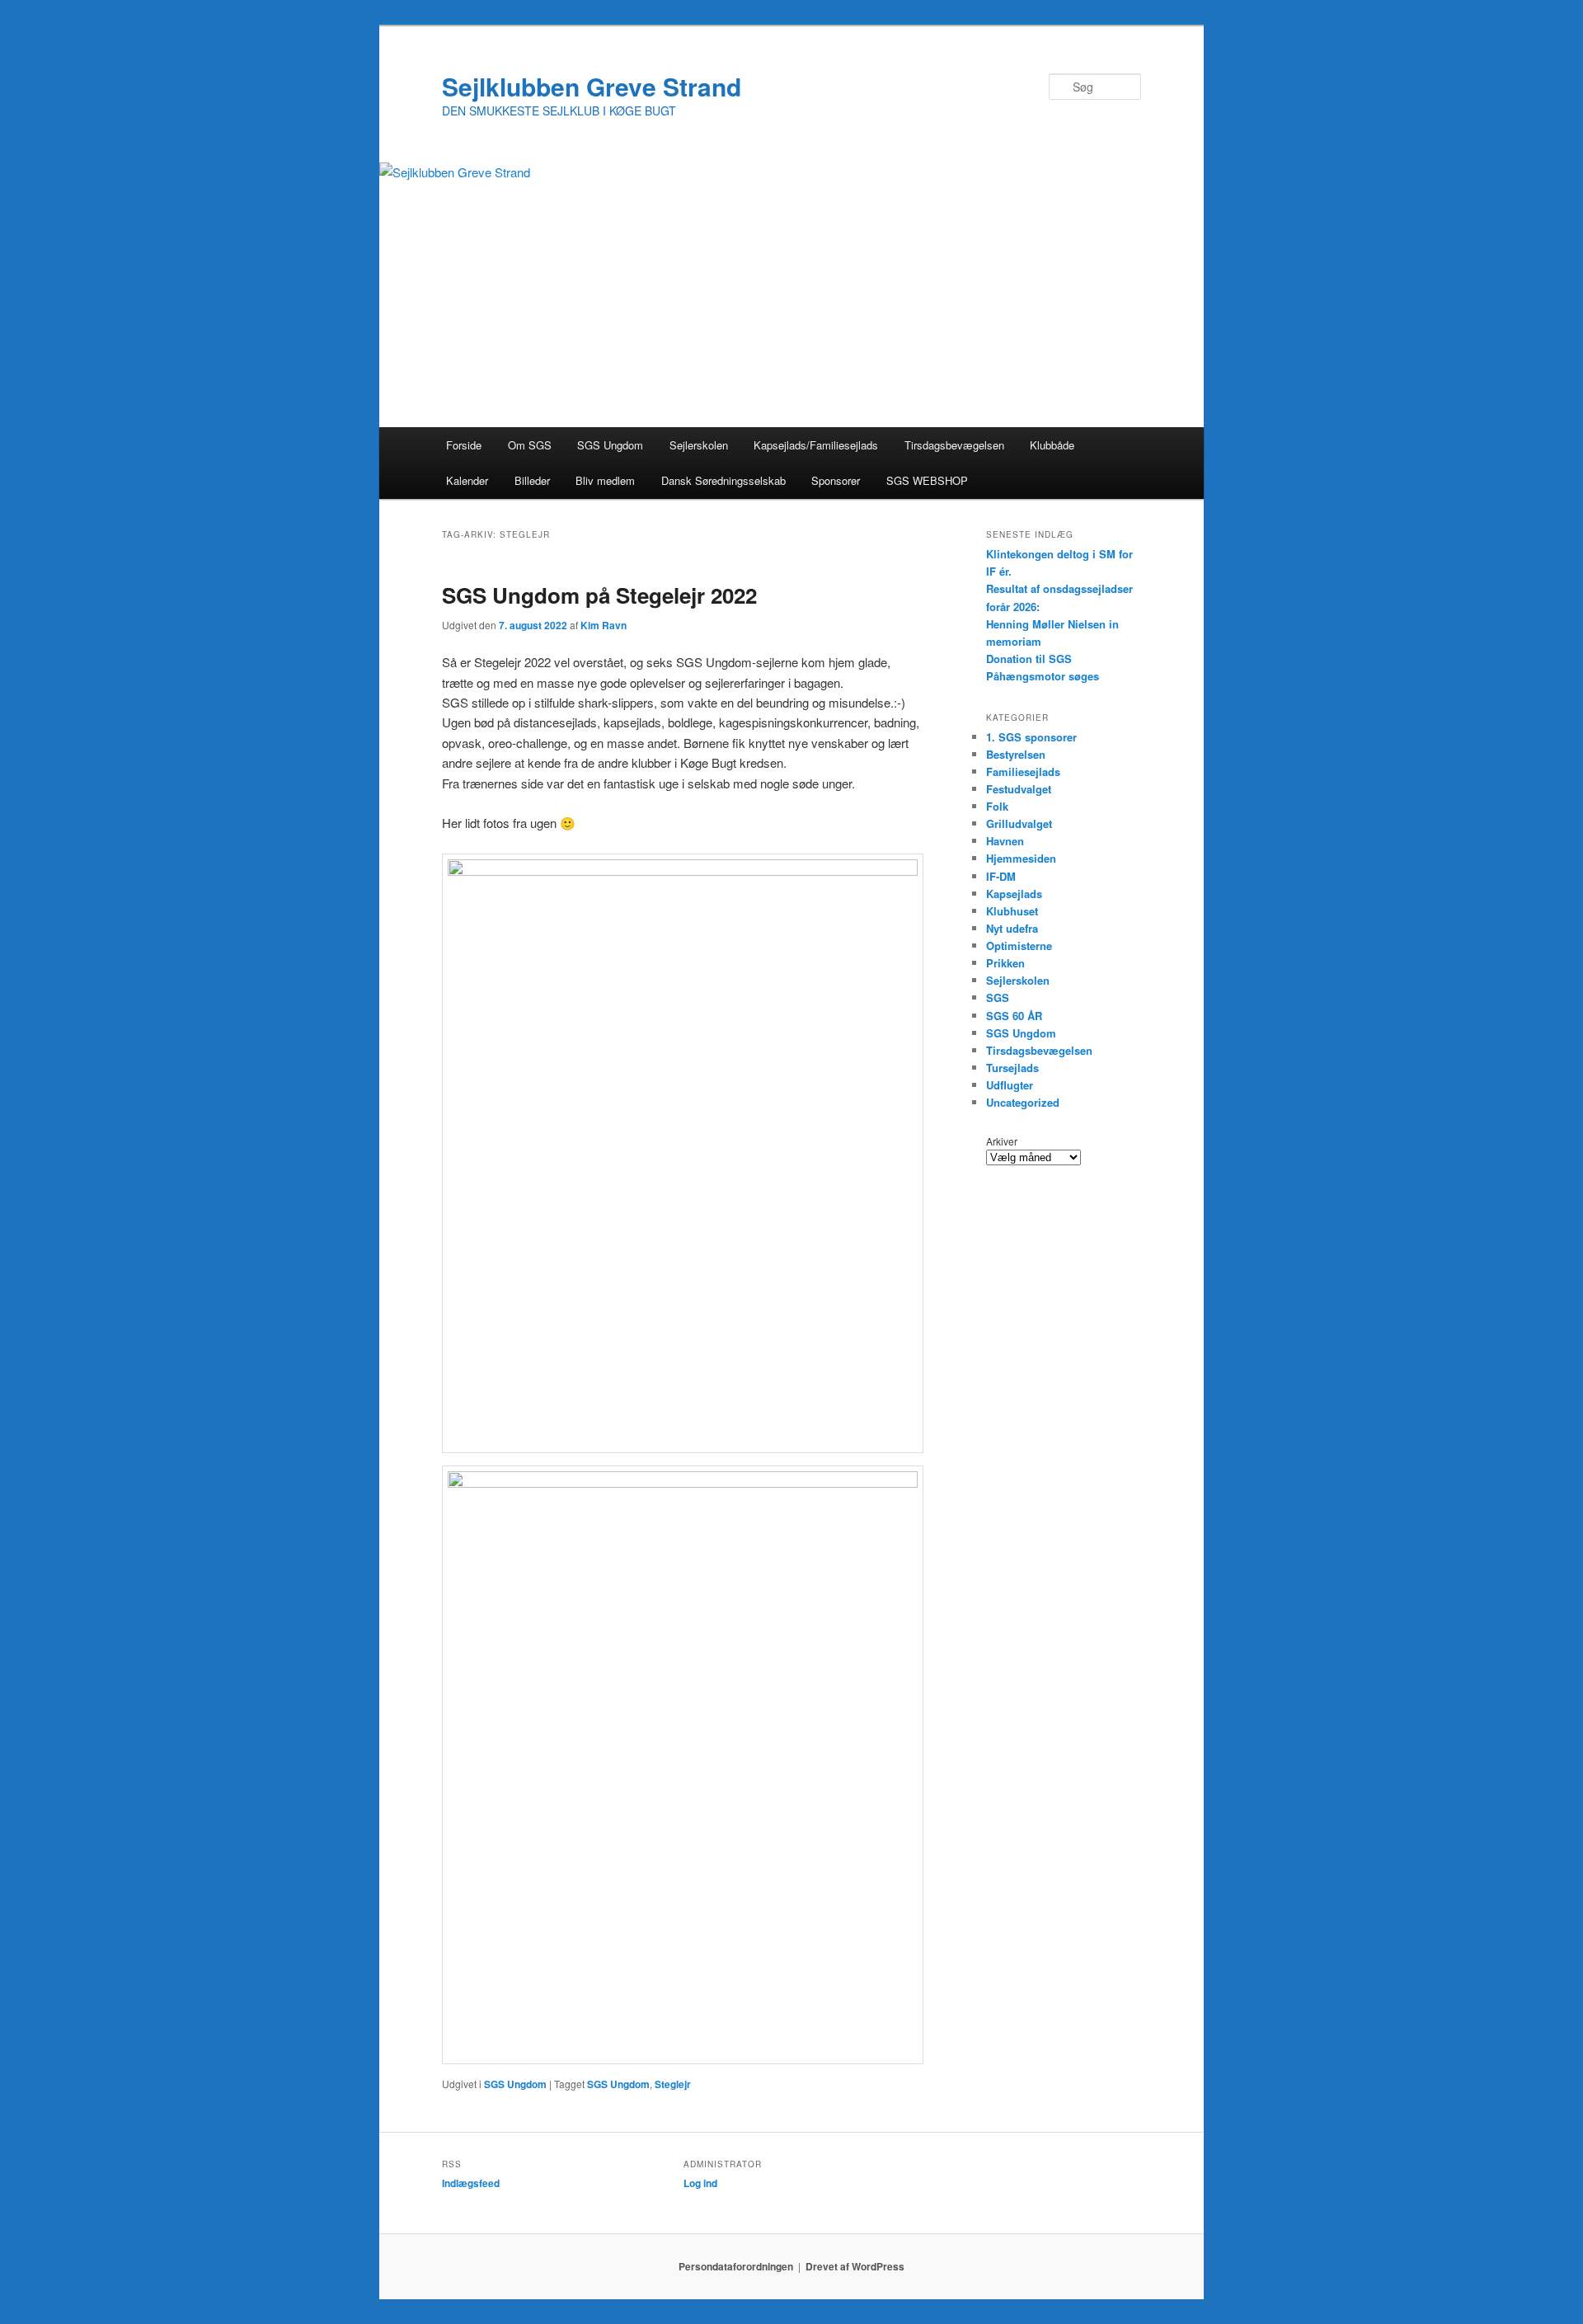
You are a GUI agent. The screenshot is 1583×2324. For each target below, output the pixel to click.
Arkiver (1002, 1141)
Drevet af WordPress (855, 2266)
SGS (998, 997)
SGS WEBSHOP (927, 480)
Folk (997, 806)
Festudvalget (1019, 789)
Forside (464, 445)
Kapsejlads (1014, 894)
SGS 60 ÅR (1014, 1016)
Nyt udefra (1012, 928)
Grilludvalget (1019, 823)
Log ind (700, 2183)
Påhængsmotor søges (1043, 676)
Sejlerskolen (699, 445)
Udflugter (1010, 1085)
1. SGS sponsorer (1031, 737)
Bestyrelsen (1016, 754)
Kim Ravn (604, 625)
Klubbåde (1052, 445)
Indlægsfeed (471, 2183)
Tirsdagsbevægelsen (954, 445)
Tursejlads (1012, 1068)
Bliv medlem (605, 480)
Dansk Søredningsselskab (723, 480)
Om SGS (530, 445)
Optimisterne (1019, 946)
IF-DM (1001, 876)
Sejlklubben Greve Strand (592, 86)
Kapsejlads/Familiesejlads (816, 445)
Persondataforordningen (736, 2266)
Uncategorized (1023, 1102)
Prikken (1005, 963)
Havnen (1005, 841)
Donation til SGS (1029, 659)
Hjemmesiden (1021, 858)
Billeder (532, 480)
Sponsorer (836, 480)
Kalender (467, 480)
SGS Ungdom (610, 445)
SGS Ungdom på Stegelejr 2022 (599, 595)
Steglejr (673, 2084)
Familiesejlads (1023, 772)
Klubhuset (1012, 911)
